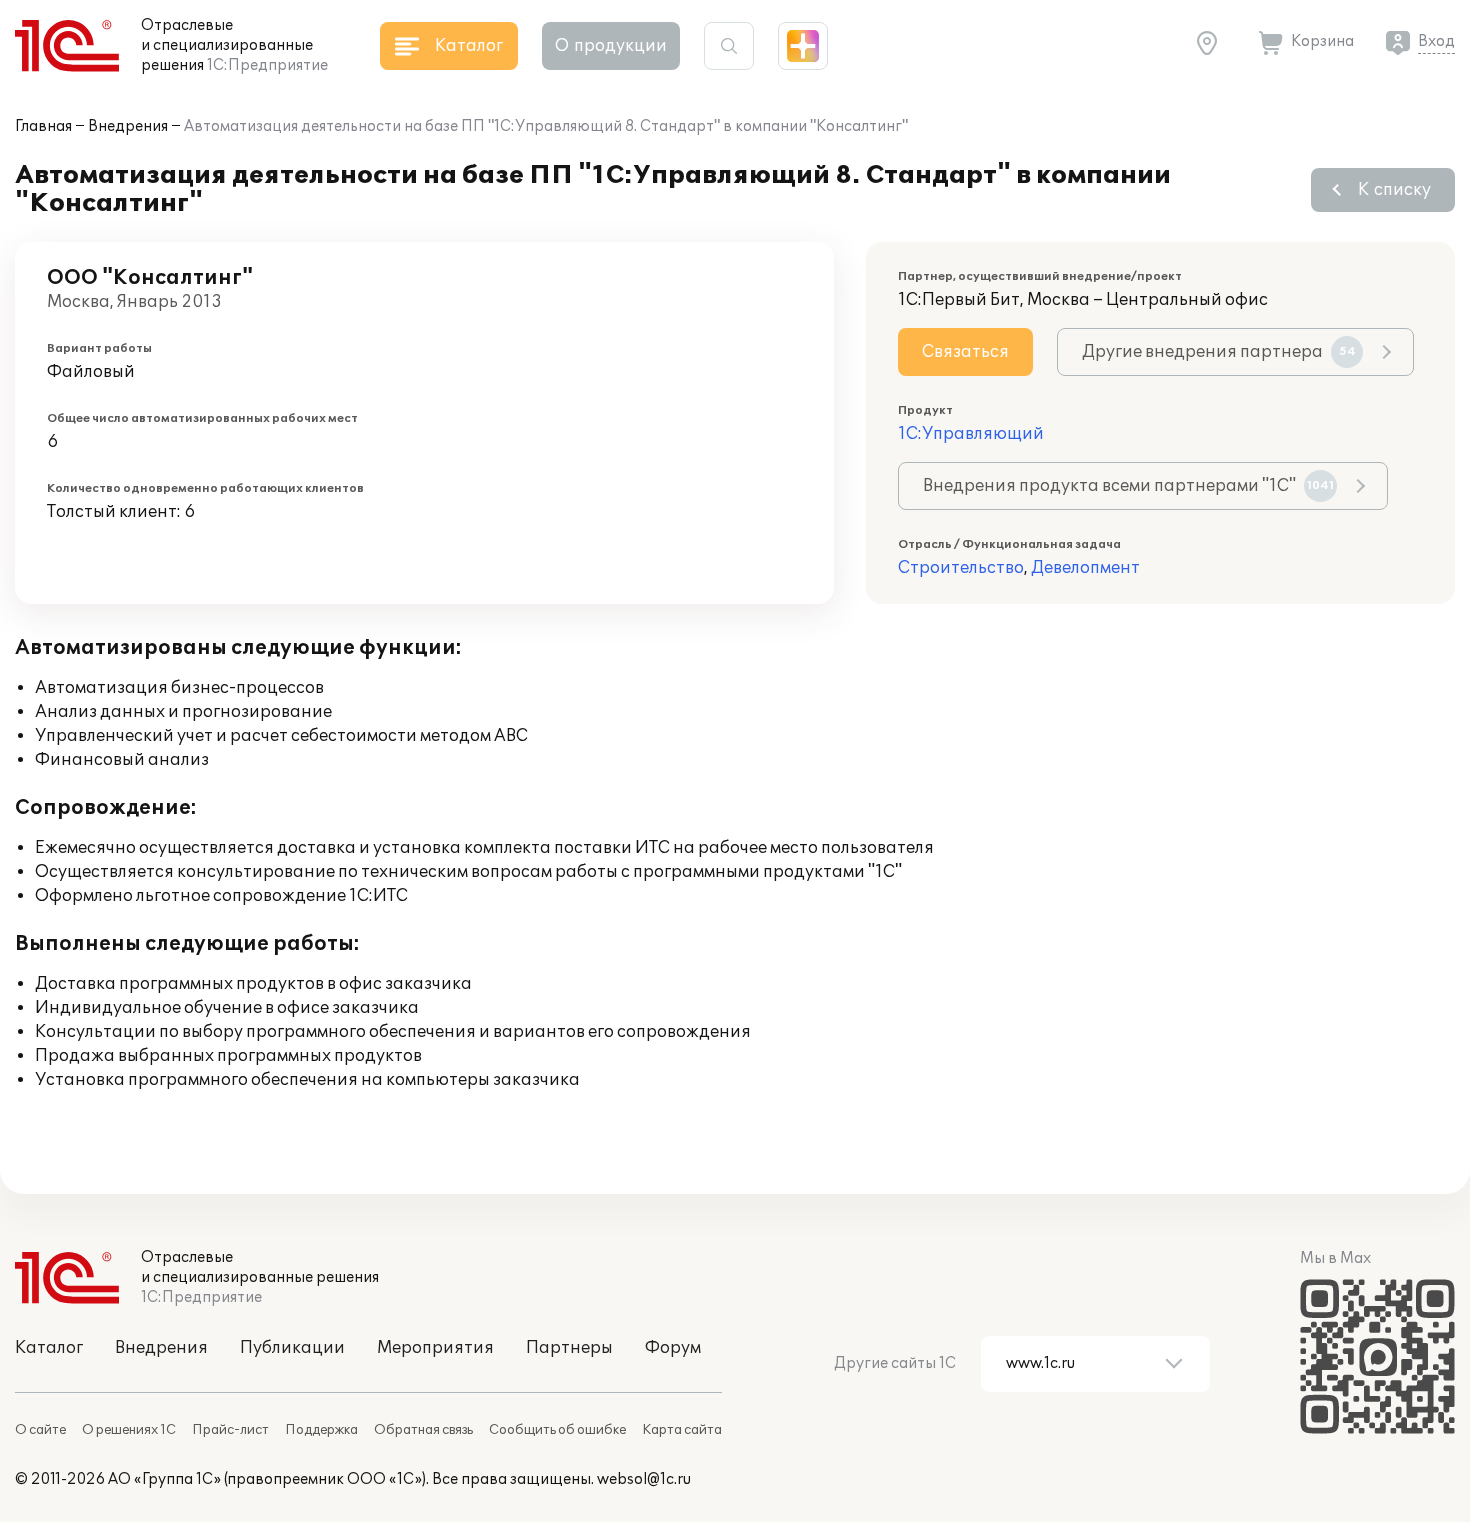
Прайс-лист (230, 1430)
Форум (673, 1348)
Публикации (292, 1348)
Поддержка (321, 1430)
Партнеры (569, 1348)
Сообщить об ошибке (557, 1430)
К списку (1394, 190)
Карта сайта (682, 1430)
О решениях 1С (129, 1430)
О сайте (40, 1430)
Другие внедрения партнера (1219, 352)
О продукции (611, 46)
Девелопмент (1085, 568)
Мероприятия (435, 1348)
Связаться (965, 352)
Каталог (49, 1348)
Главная (43, 126)
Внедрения (128, 126)
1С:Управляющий (971, 434)
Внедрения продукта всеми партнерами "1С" (1128, 486)
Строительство (961, 568)
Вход (1436, 41)
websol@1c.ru (644, 1479)
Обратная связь (423, 1430)
